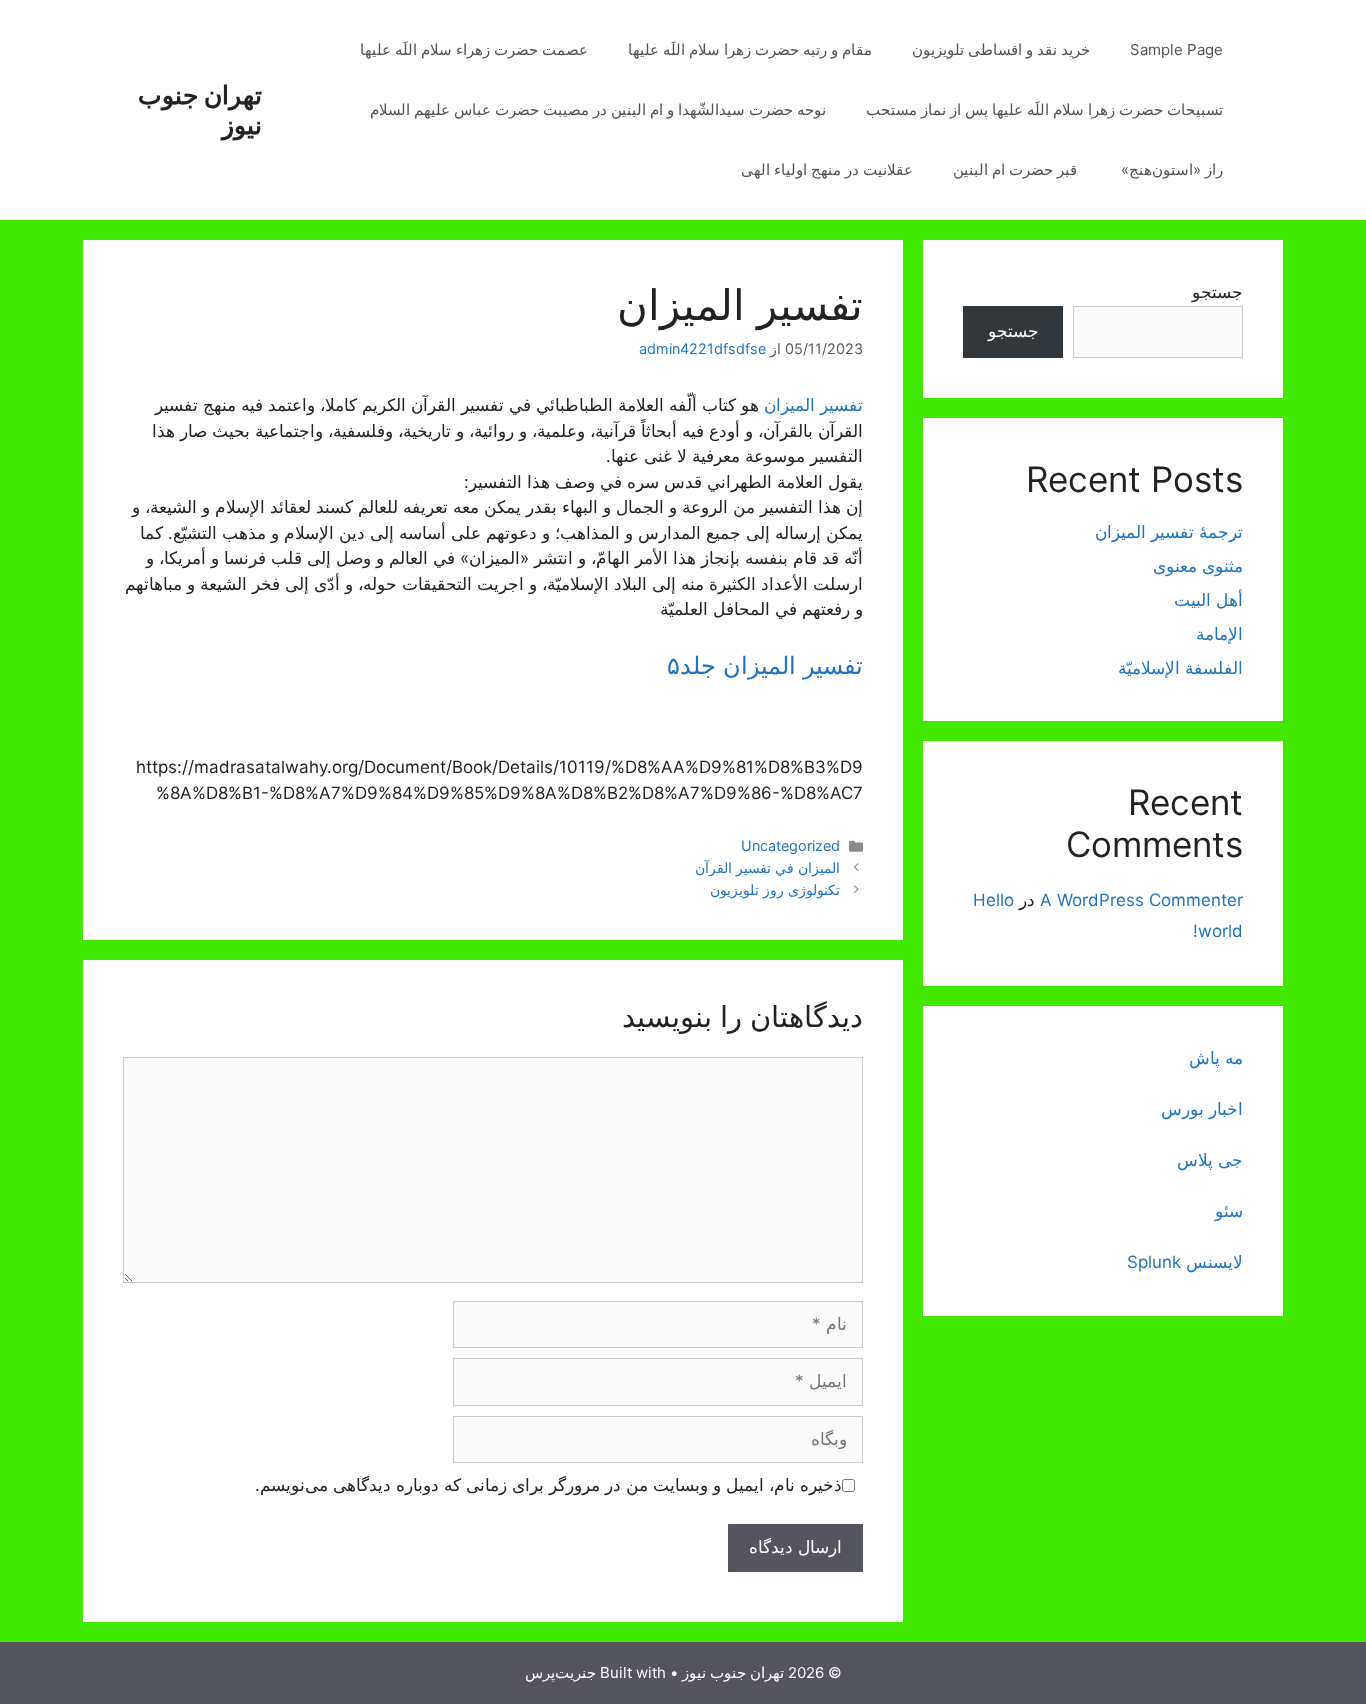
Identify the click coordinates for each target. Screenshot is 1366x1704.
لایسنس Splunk (1185, 1262)
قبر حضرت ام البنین (1017, 169)
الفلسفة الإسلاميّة (1180, 668)
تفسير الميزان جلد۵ (765, 665)
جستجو (1217, 292)
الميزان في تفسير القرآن (767, 867)
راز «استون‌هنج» (1172, 169)
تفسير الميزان (813, 405)
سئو (1229, 1211)
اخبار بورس (1202, 1109)
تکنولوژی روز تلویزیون (775, 889)
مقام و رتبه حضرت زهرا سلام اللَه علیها (750, 49)
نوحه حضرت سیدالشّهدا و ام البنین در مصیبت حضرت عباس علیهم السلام (598, 109)
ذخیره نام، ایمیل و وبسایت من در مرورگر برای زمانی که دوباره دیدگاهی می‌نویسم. (548, 1485)
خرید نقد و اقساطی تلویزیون (1001, 49)
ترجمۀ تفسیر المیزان (1169, 532)
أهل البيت (1208, 600)
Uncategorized (790, 845)
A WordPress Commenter (1141, 900)
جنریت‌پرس (560, 1672)
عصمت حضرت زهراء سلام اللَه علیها (474, 49)
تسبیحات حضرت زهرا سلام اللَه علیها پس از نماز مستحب (1044, 109)
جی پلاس (1210, 1160)
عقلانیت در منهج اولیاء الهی (827, 169)
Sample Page (1176, 49)
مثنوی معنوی (1198, 566)
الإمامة (1219, 634)
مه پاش (1216, 1058)
